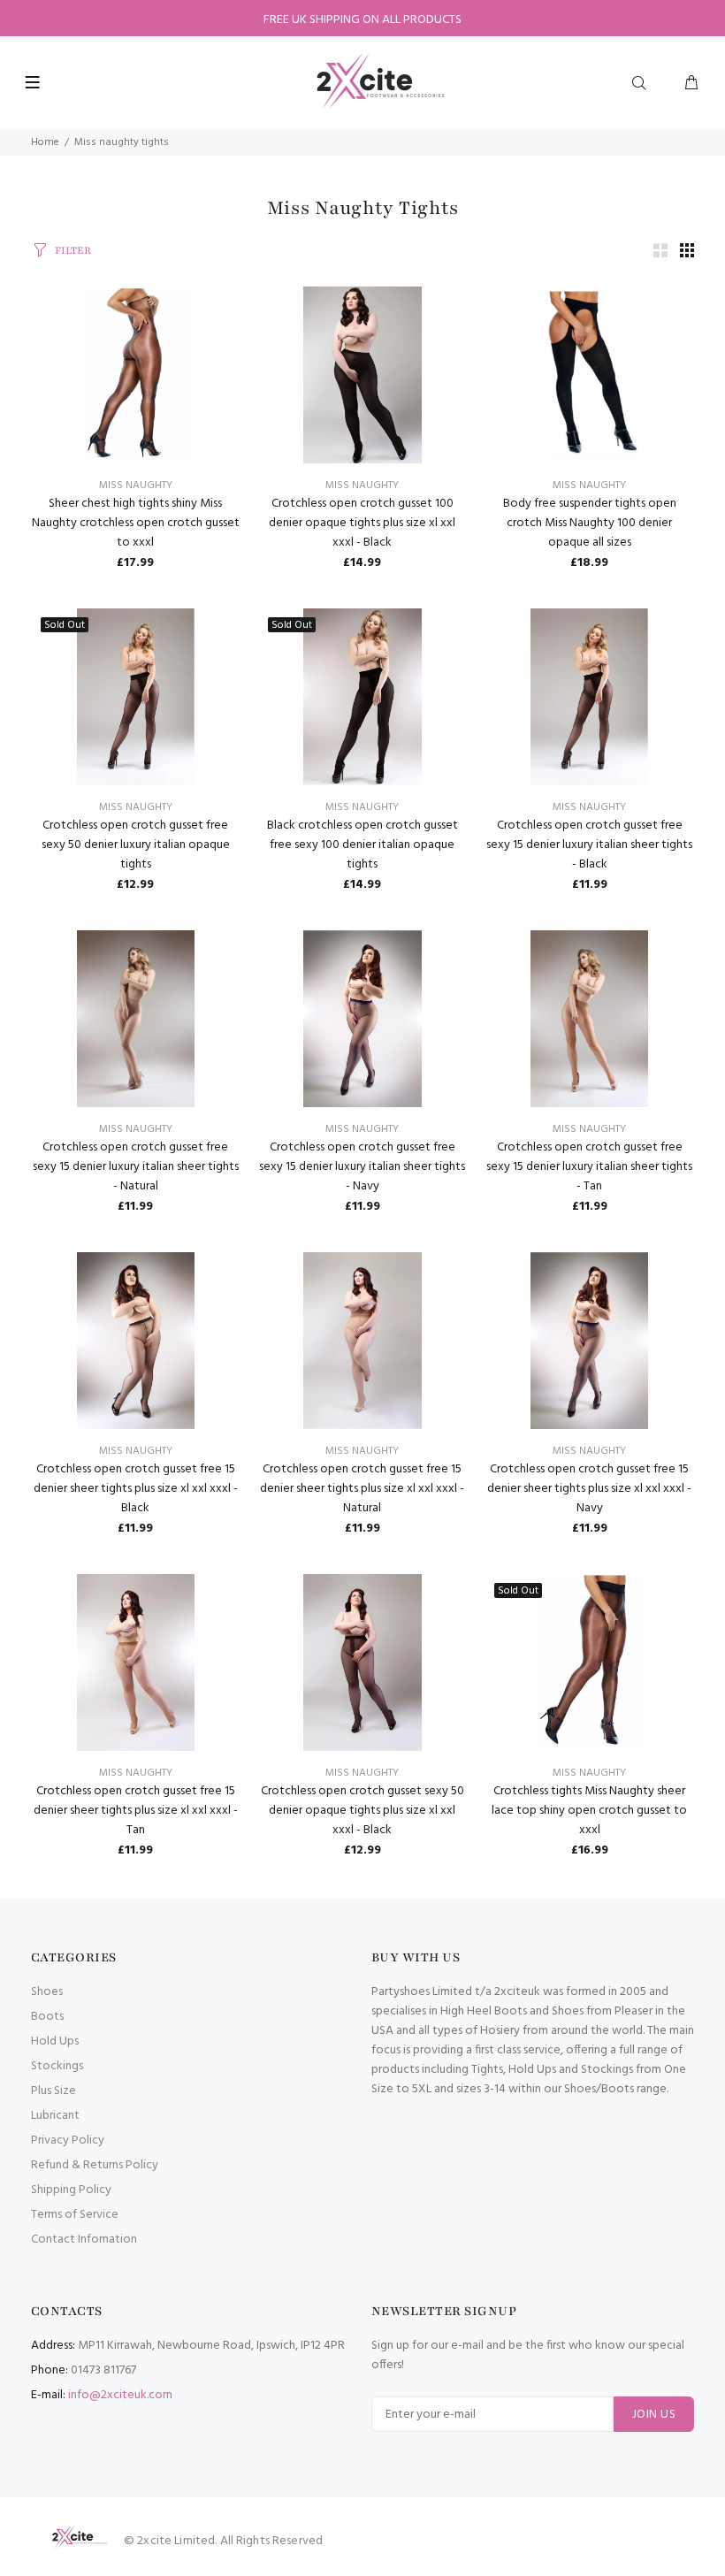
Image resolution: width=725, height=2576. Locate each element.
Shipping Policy (71, 2190)
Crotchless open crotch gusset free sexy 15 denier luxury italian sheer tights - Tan (589, 1167)
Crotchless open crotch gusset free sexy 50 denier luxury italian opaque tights (136, 845)
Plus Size (53, 2091)
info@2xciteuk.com (120, 2395)
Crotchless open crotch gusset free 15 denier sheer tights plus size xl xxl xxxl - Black (136, 1489)
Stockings (57, 2066)
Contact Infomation (84, 2240)
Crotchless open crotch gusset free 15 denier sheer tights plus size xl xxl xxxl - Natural (362, 1489)
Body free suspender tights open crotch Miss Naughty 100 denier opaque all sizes (590, 523)
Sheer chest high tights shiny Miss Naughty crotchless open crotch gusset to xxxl (136, 523)
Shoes (47, 1992)
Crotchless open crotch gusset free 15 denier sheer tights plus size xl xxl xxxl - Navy (589, 1489)
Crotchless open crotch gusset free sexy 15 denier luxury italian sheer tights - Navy (362, 1167)
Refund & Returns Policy (95, 2165)
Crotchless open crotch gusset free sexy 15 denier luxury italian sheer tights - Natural (136, 1167)
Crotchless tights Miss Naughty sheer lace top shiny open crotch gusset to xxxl (589, 1811)
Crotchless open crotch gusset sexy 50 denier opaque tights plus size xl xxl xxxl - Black (362, 1811)
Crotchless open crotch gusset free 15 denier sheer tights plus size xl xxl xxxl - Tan (136, 1811)
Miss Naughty (136, 485)
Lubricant (55, 2116)
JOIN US (654, 2415)
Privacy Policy (68, 2140)
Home (45, 142)
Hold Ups (55, 2041)
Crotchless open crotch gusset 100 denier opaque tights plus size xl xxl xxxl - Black (362, 523)
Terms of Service (75, 2215)
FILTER (73, 250)
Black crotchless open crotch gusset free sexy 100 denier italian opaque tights (362, 845)
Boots (47, 2017)
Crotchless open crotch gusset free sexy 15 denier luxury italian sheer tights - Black (589, 845)
